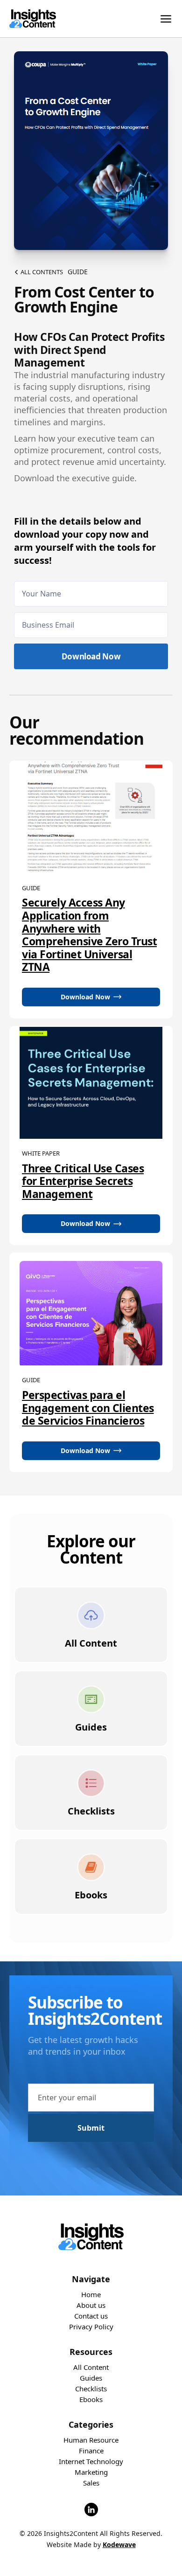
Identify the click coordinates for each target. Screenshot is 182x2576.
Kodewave (119, 2545)
